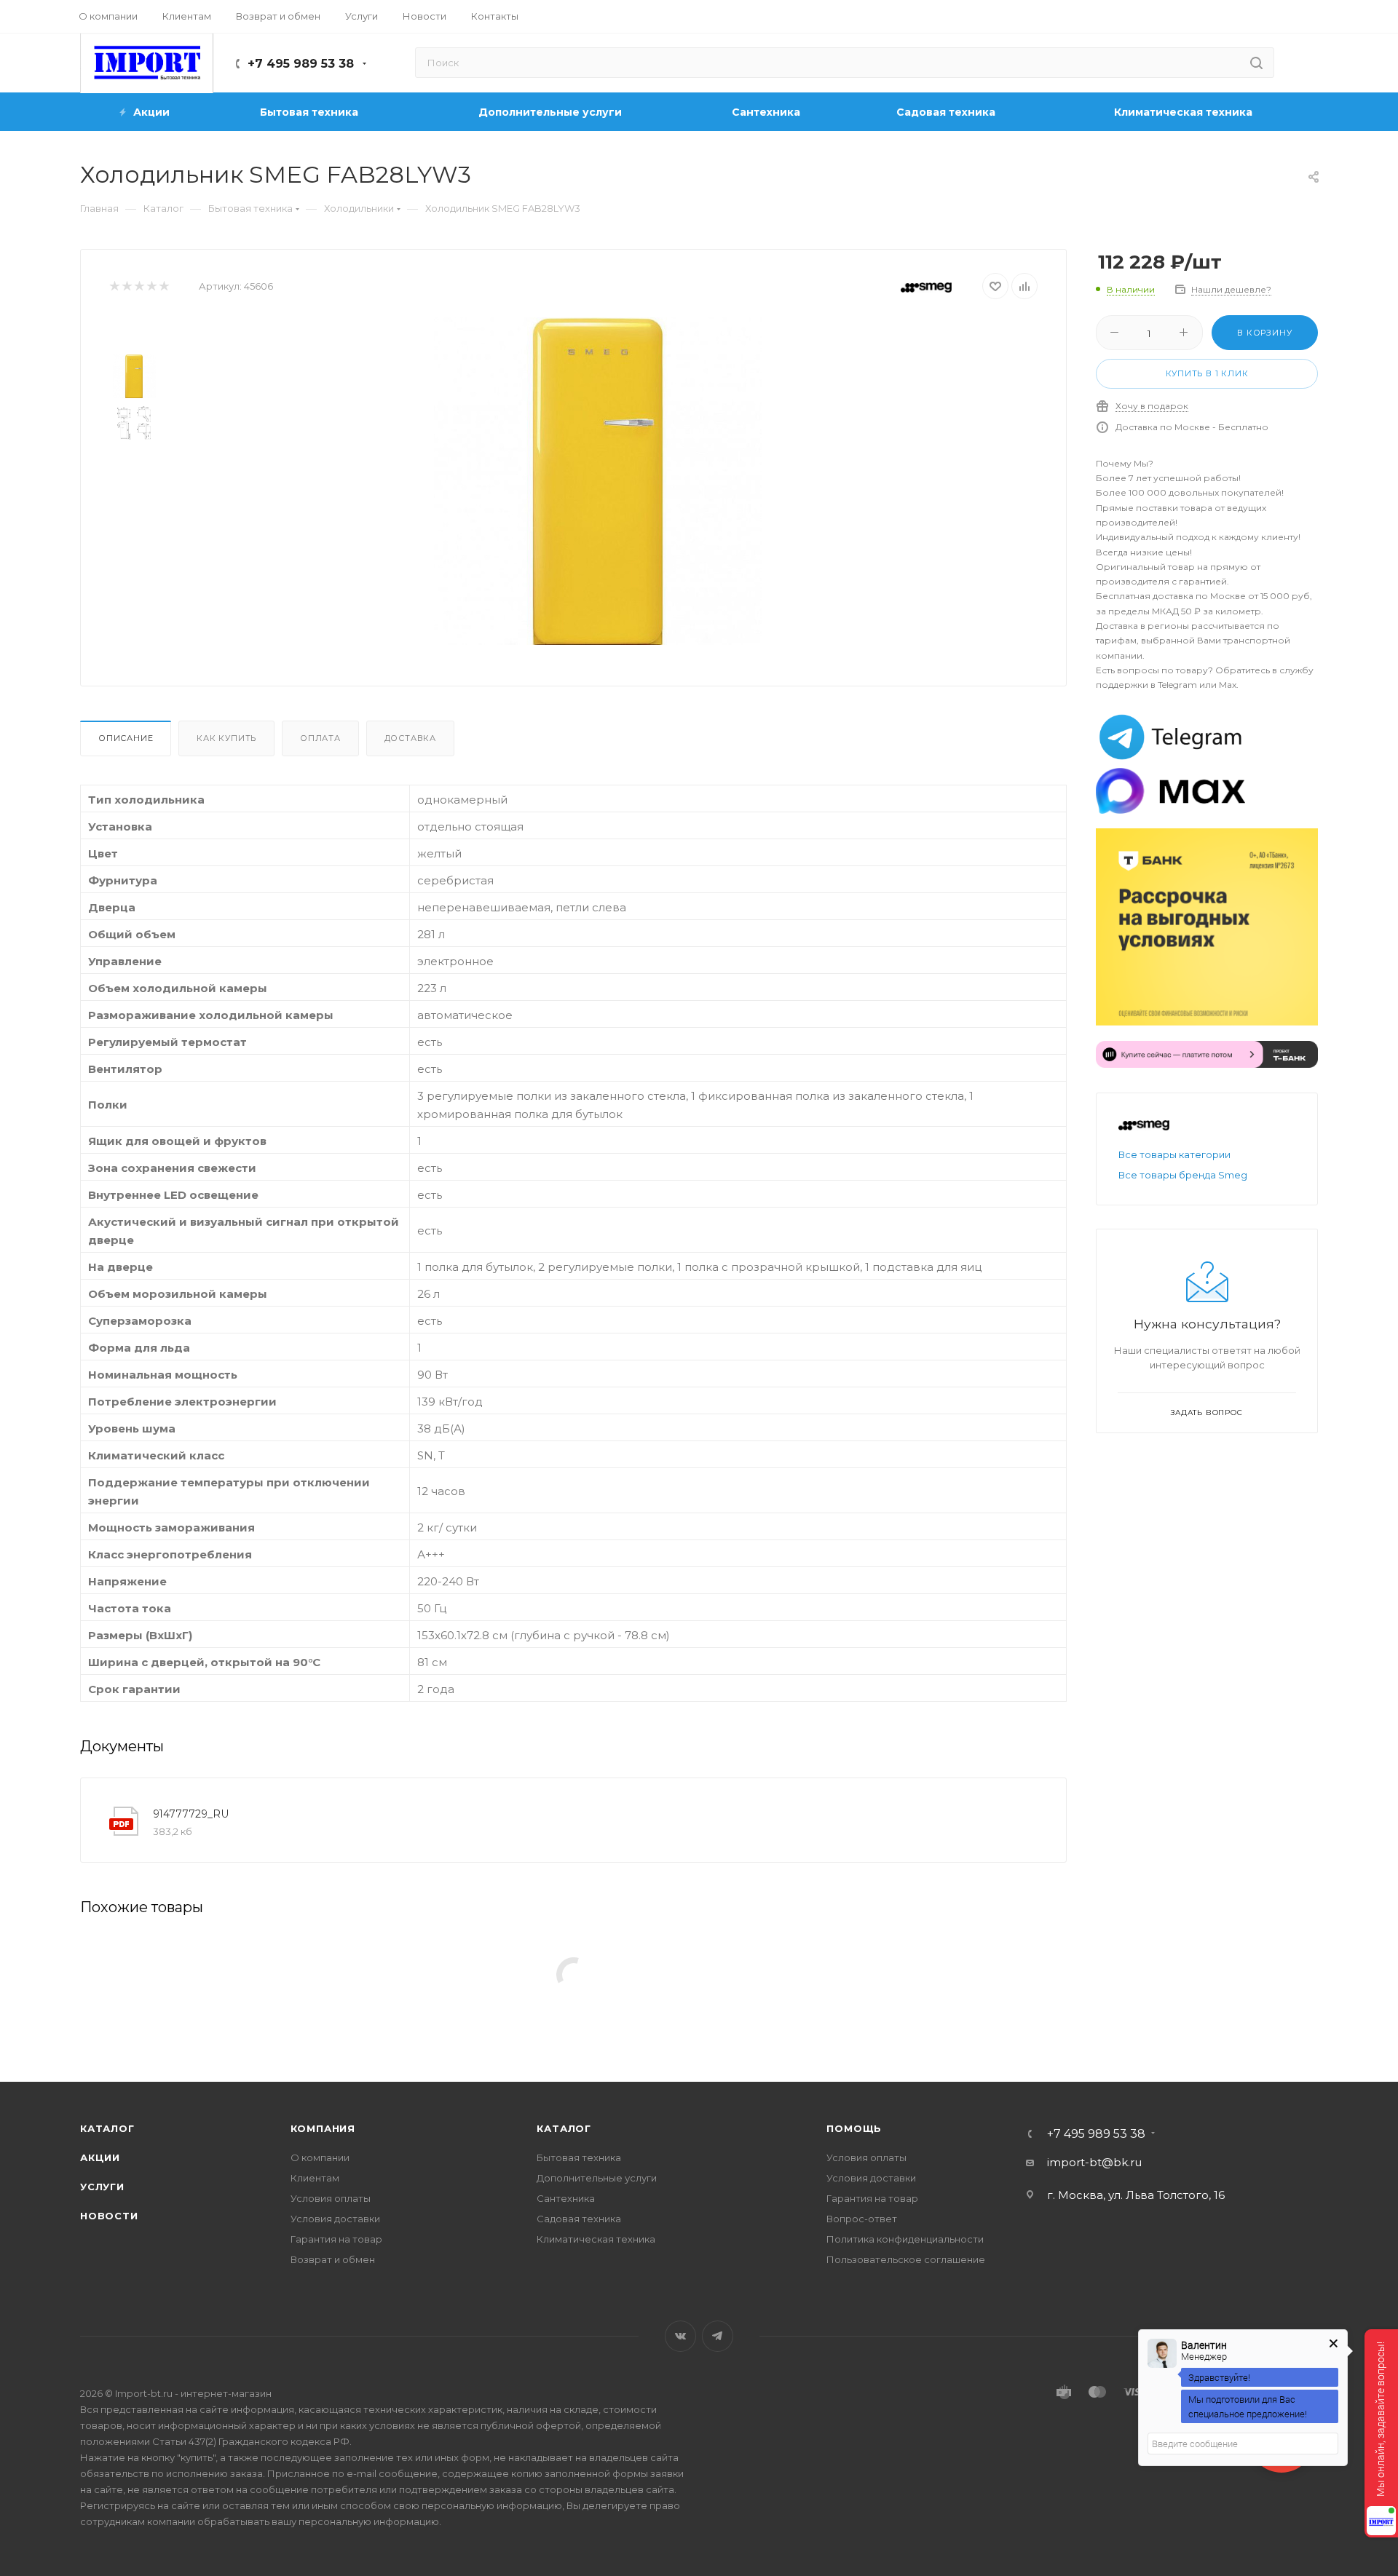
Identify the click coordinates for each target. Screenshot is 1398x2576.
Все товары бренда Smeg (1183, 1175)
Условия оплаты (331, 2198)
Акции (100, 2157)
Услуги (102, 2187)
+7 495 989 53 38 (301, 64)
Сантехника (566, 2198)
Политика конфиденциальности (905, 2239)
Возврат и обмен (333, 2259)
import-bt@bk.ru (1094, 2162)
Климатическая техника (596, 2239)
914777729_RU (191, 1814)
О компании (320, 2157)
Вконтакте (680, 2336)
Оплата (320, 738)
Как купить (226, 738)
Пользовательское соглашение (906, 2259)
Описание (126, 738)
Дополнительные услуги (597, 2178)
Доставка (410, 738)
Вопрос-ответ (862, 2219)
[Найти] (1256, 63)
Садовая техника (579, 2219)
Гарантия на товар (336, 2239)
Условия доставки (335, 2219)
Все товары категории (1174, 1154)
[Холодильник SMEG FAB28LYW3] (598, 481)
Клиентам (315, 2178)
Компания (323, 2128)
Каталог (107, 2128)
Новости (109, 2216)
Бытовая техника (579, 2157)
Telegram (718, 2336)
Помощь (854, 2128)
